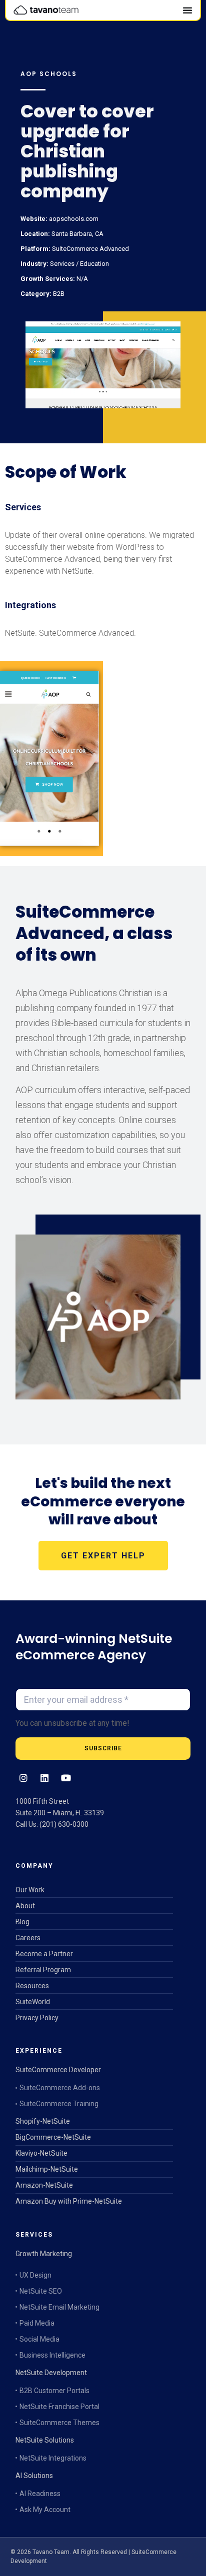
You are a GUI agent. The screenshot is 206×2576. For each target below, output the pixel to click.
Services (61, 264)
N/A (81, 279)
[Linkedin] (44, 1778)
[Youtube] (65, 1778)
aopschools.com (73, 219)
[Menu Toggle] (187, 10)
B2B (58, 294)
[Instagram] (23, 1778)
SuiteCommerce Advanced (90, 249)
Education (94, 264)
